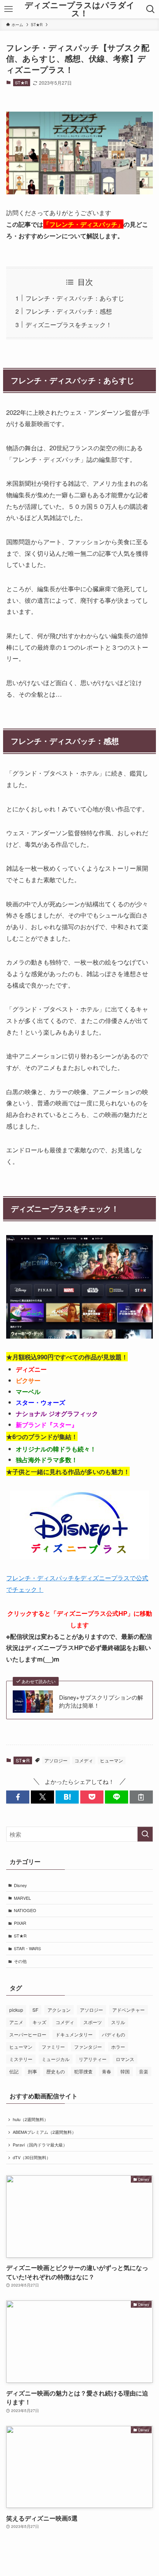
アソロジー (56, 1760)
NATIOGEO (25, 1910)
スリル (118, 2022)
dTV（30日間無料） (32, 2157)
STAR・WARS (27, 1948)
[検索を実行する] (145, 1834)
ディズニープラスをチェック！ (69, 324)
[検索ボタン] (150, 9)
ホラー (118, 2047)
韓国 (125, 2071)
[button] (18, 1797)
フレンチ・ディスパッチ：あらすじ (75, 298)
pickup (16, 2010)
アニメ (16, 2022)
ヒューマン (112, 1760)
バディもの (113, 2034)
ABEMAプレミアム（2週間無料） (44, 2132)
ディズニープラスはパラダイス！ (80, 9)
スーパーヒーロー (28, 2034)
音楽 (144, 2071)
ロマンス (125, 2059)
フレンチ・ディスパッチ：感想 (69, 311)
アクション (59, 2010)
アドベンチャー (129, 2010)
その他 (20, 1961)
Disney (20, 1885)
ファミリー (53, 2047)
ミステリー (21, 2059)
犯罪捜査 (83, 2071)
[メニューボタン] (9, 9)
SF (35, 2010)
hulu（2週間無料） (30, 2119)
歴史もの (56, 2071)
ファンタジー (88, 2047)
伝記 (14, 2071)
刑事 (32, 2071)
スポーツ (93, 2022)
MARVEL (22, 1898)
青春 (107, 2071)
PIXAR (20, 1923)
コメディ (84, 1760)
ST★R (21, 82)
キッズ (39, 2022)
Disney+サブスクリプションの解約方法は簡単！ (101, 1701)
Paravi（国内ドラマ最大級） (40, 2145)
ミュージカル (56, 2059)
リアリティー (93, 2059)
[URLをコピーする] (141, 1797)
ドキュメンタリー (74, 2034)
